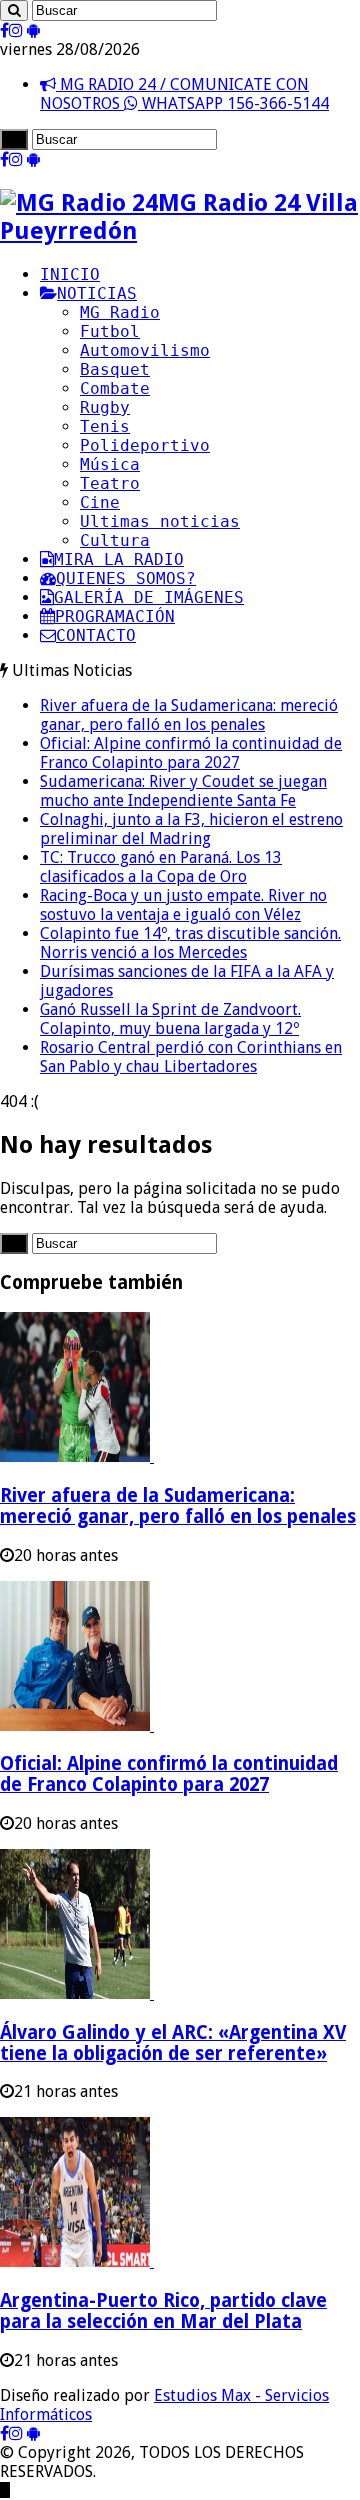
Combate (115, 388)
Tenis (105, 426)
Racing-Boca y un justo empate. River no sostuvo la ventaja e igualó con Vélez (183, 905)
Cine (100, 502)
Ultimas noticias (160, 521)
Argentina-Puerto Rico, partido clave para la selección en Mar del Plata (163, 2311)
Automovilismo (145, 350)
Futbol (110, 331)
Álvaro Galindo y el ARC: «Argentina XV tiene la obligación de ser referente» (173, 2043)
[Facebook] (4, 30)
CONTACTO (96, 635)
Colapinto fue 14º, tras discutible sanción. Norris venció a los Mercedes (190, 943)
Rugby (105, 407)
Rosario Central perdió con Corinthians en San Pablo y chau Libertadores (191, 1057)
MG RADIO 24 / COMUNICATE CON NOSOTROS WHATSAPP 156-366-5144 (184, 94)
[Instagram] (16, 30)
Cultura (115, 540)
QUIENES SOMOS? (126, 578)
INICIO (70, 274)
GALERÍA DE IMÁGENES (149, 597)
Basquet (115, 369)
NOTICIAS (97, 293)
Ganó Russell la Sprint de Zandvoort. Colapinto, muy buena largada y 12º (170, 1019)
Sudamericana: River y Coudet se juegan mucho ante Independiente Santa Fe (183, 791)
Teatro (110, 483)
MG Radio (120, 312)
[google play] (33, 30)
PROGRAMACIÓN (115, 616)
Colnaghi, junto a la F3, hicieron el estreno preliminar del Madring (191, 829)
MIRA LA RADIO (119, 559)
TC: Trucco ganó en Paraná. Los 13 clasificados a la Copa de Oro (161, 867)
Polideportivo (145, 445)
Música (110, 464)
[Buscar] (14, 10)
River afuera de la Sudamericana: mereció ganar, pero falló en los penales (189, 715)
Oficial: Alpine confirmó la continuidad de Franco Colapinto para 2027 (191, 753)
